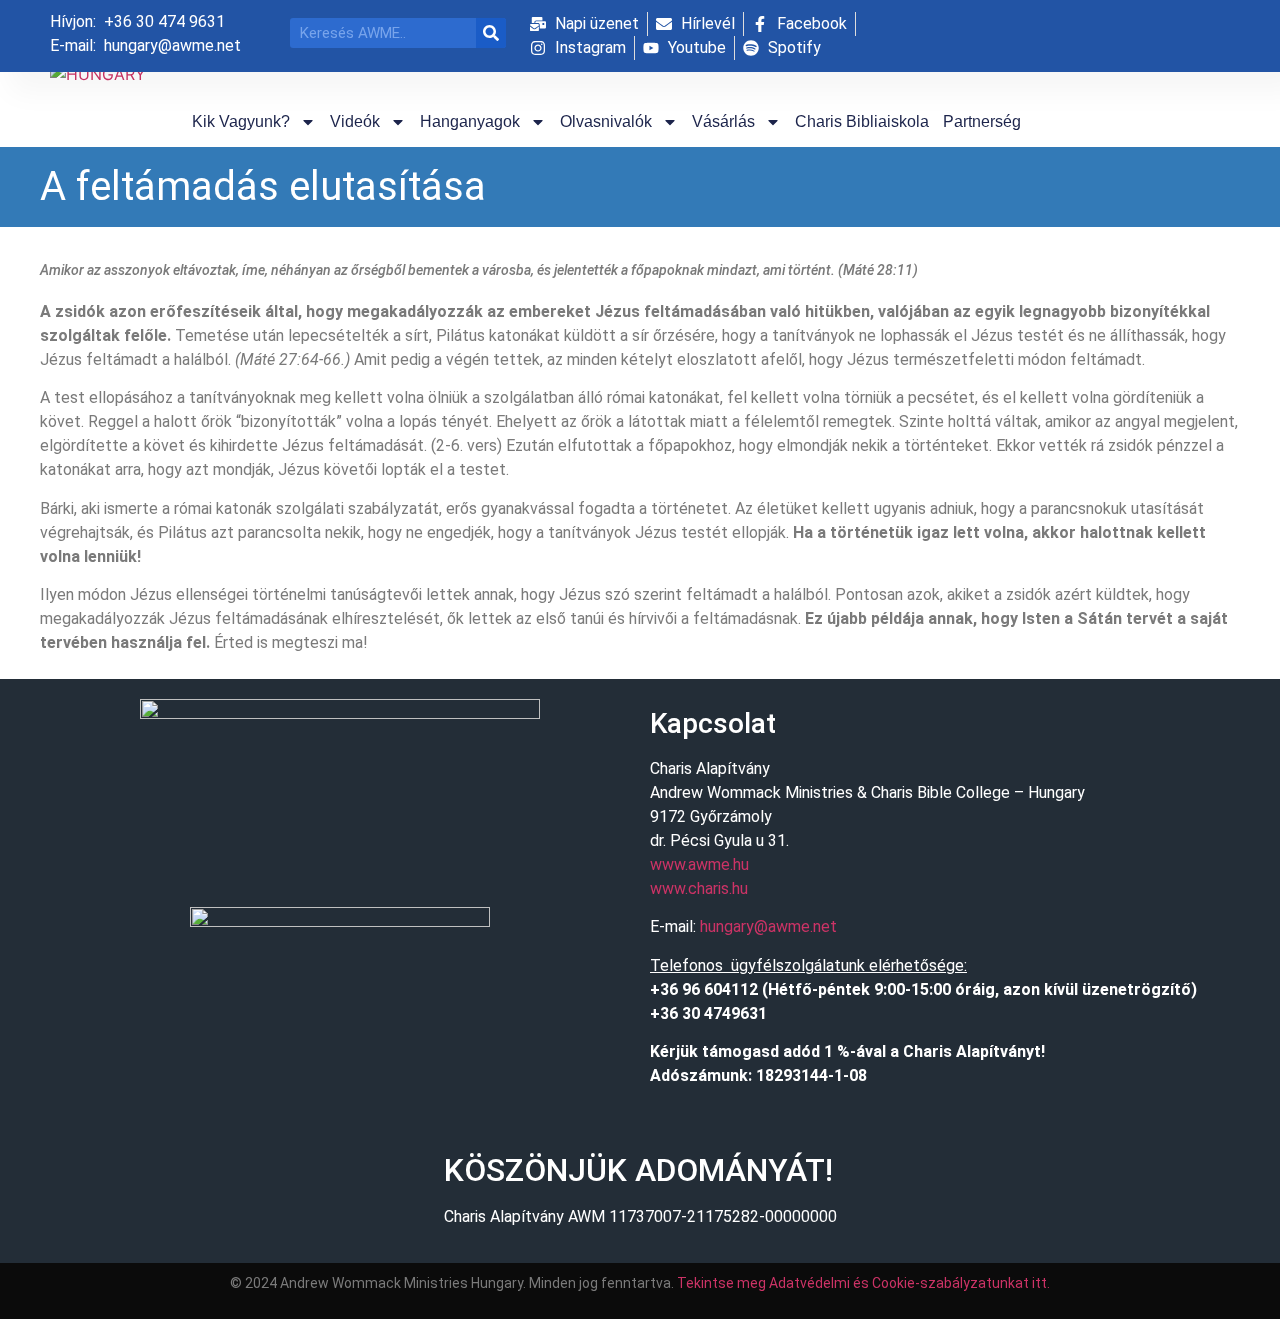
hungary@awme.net (768, 926)
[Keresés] (491, 33)
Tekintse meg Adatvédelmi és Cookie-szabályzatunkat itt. (863, 1283)
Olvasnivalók (606, 121)
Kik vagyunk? (241, 121)
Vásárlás (723, 121)
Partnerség (982, 121)
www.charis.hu (699, 888)
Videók (355, 121)
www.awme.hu (699, 864)
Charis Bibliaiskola (862, 121)
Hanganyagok (470, 121)
